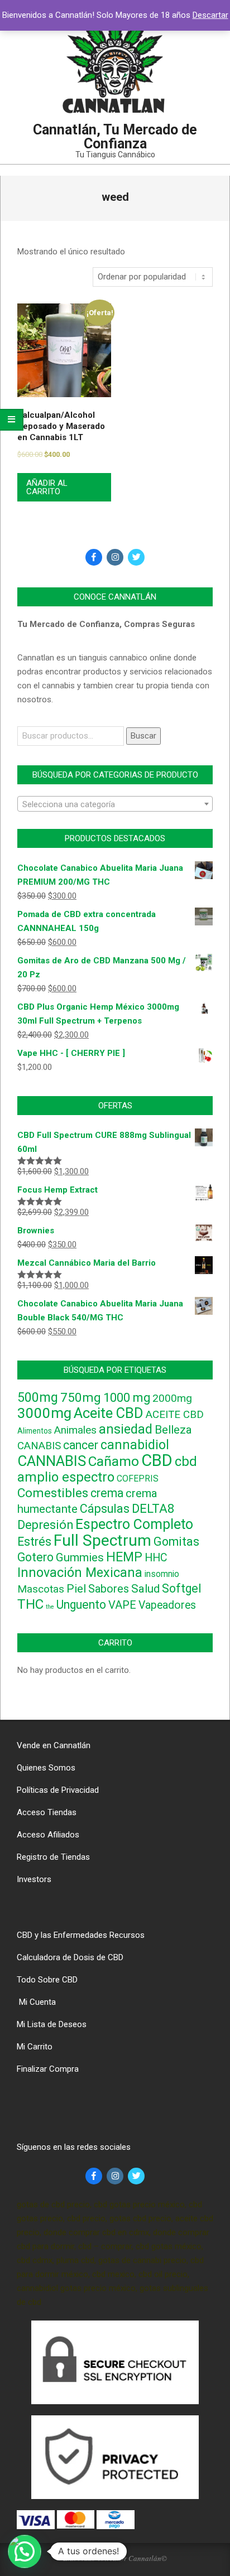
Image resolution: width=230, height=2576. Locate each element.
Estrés (34, 1542)
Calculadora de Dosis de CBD (70, 1957)
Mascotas (41, 1589)
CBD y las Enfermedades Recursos (81, 1935)
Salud (145, 1589)
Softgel (182, 1588)
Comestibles (53, 1493)
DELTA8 (153, 1508)
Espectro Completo (134, 1524)
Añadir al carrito (47, 487)
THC (30, 1604)
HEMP (124, 1557)
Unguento (81, 1605)
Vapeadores (167, 1605)
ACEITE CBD (175, 1415)
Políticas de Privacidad (58, 1790)
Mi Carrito (35, 2047)
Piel (76, 1589)
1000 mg (127, 1398)
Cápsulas (105, 1509)
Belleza (173, 1430)
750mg (81, 1397)
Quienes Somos (46, 1768)
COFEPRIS (138, 1478)
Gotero (35, 1557)
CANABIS (39, 1446)
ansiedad (126, 1429)
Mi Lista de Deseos (52, 2024)
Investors (34, 1879)
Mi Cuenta (36, 2002)
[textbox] (115, 804)
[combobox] (115, 804)
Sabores (109, 1589)
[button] (25, 2551)
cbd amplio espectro (107, 1469)
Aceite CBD (109, 1413)
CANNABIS (52, 1461)
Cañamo (114, 1461)
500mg (38, 1398)
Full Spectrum (102, 1540)
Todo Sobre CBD (47, 1980)
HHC (156, 1558)
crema (107, 1493)
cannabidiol (135, 1445)
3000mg (44, 1413)
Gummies (80, 1557)
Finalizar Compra (48, 2069)
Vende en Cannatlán (54, 1745)
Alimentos (35, 1431)
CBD (157, 1460)
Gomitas (176, 1542)
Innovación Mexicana (80, 1572)
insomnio (162, 1574)
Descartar (210, 15)
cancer (81, 1445)
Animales (75, 1430)
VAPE (122, 1605)
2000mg (172, 1398)
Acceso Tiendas (47, 1812)
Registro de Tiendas (53, 1857)
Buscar (143, 736)
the (50, 1607)
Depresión (45, 1525)
